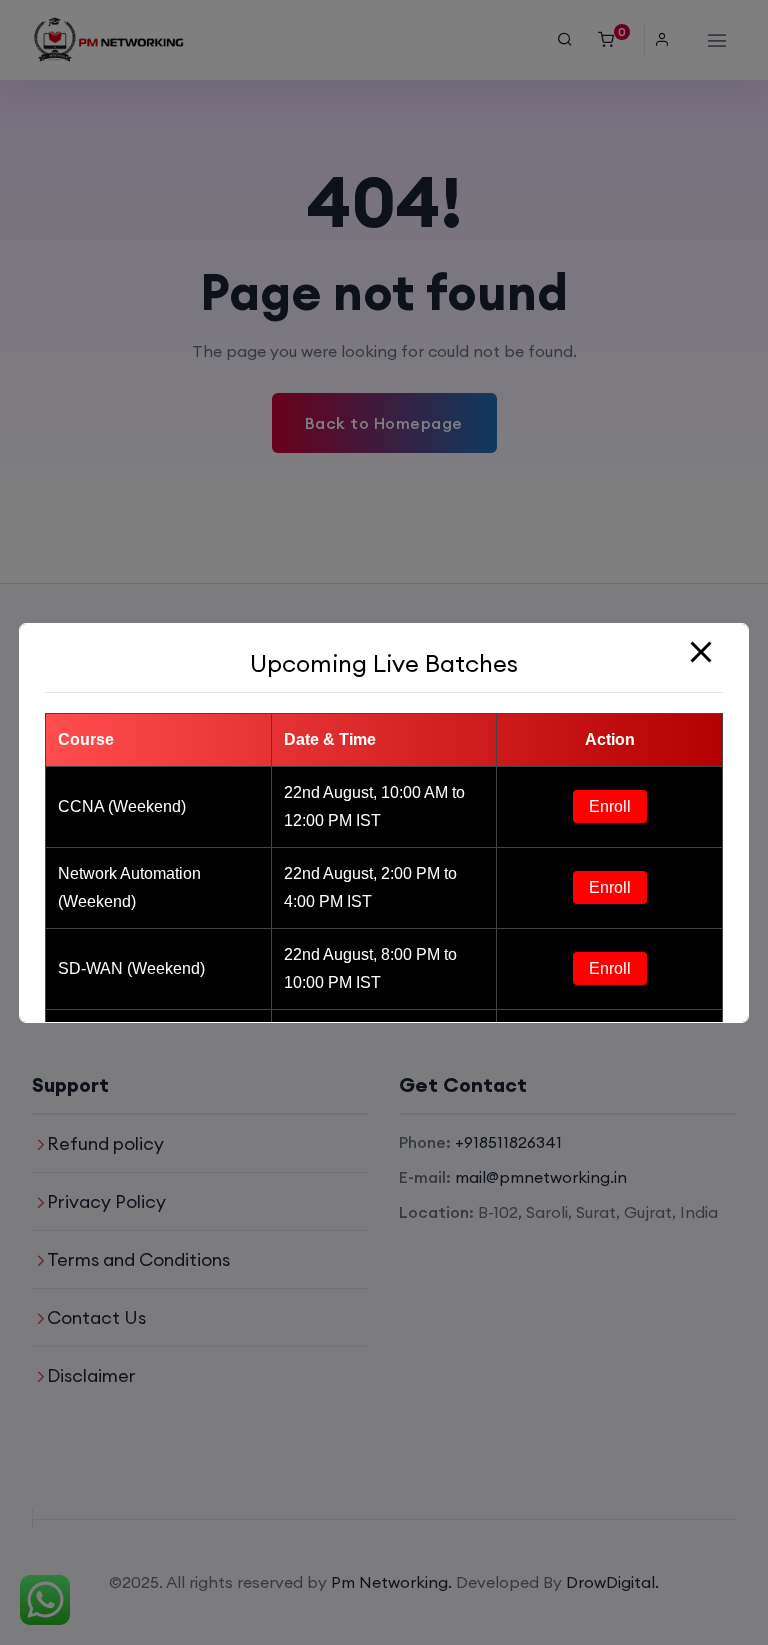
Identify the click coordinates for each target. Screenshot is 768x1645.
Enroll (610, 806)
